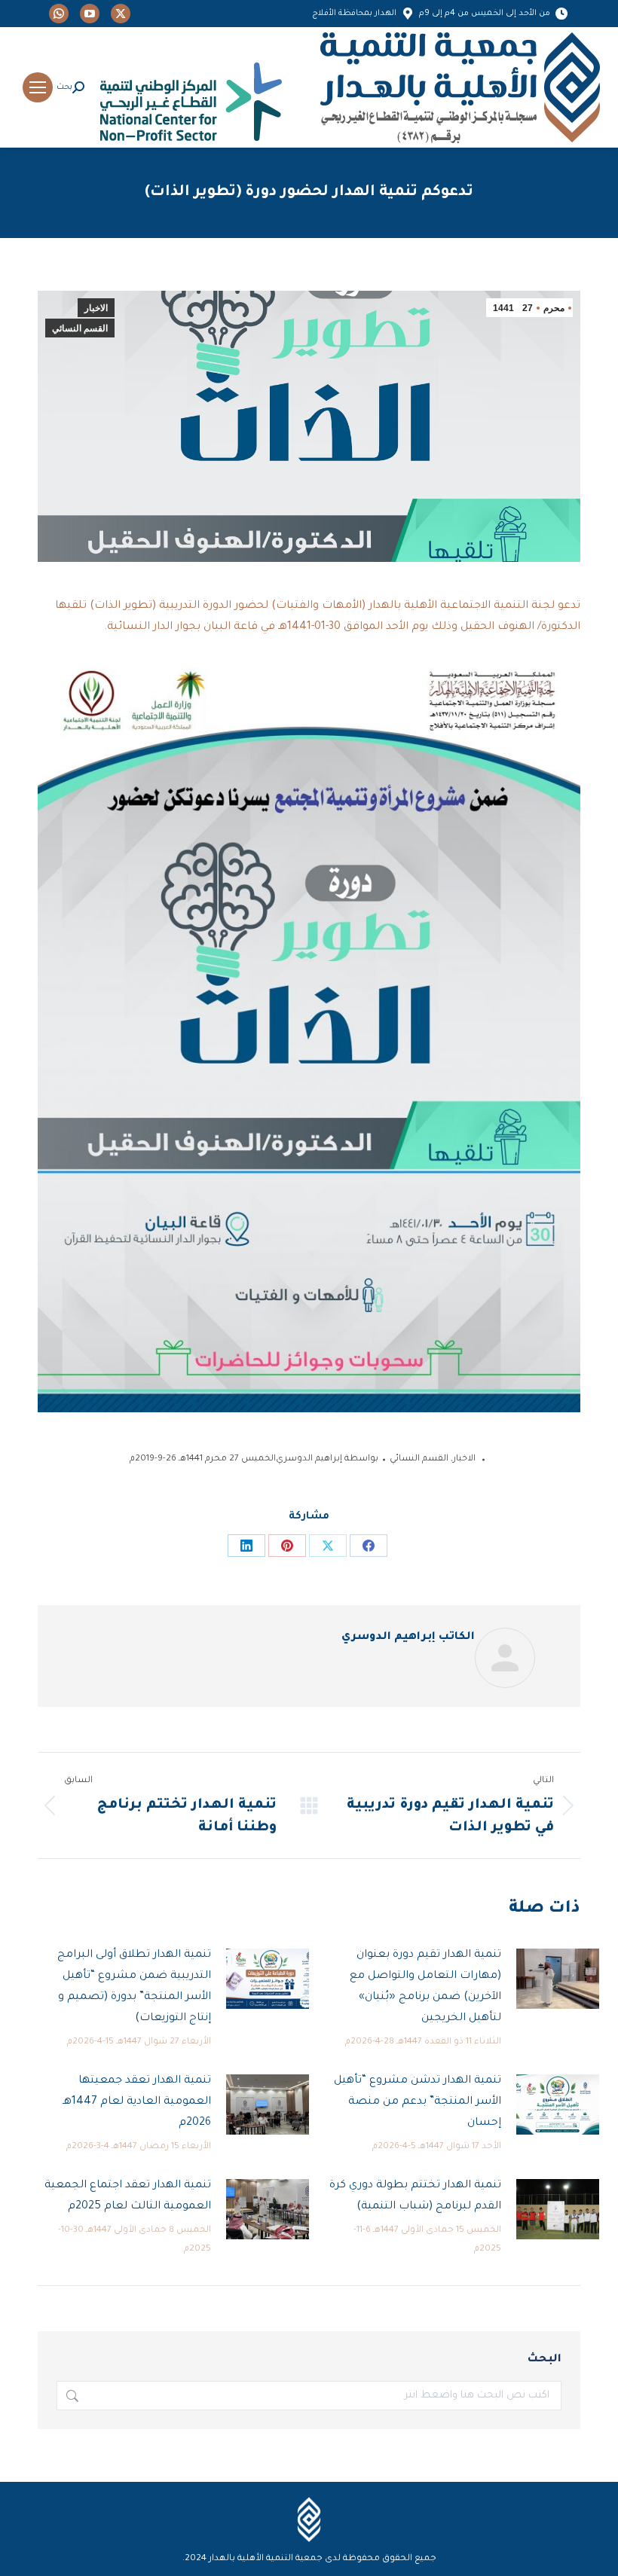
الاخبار (96, 308)
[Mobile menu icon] (38, 87)
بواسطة (327, 1459)
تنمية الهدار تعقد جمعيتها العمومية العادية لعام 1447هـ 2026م (137, 2102)
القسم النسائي (80, 328)
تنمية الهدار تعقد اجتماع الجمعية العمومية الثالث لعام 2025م (128, 2196)
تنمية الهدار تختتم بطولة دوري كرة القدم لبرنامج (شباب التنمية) (415, 2196)
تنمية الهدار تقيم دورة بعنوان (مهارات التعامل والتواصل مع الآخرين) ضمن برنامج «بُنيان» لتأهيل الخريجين (425, 1987)
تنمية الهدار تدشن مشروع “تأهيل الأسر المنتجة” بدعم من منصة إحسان (418, 2102)
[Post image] (558, 1979)
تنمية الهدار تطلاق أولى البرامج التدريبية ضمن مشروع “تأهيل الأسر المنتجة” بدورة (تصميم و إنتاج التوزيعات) (134, 1987)
